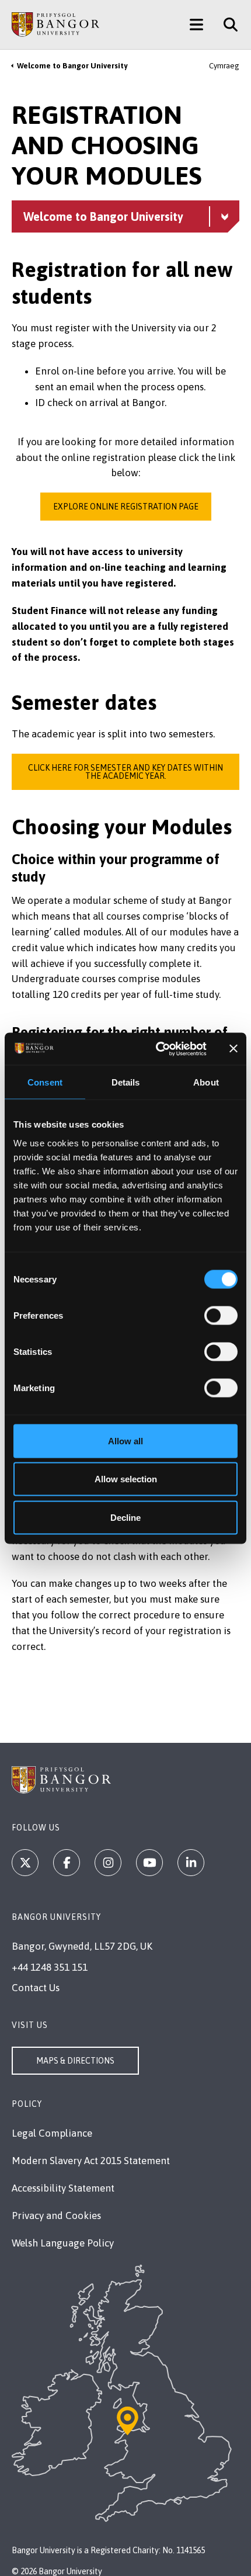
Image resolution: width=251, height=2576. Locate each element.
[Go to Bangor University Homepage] (55, 25)
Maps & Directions (75, 2061)
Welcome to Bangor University (72, 66)
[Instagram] (108, 1863)
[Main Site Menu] (196, 25)
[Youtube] (149, 1863)
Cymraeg (224, 66)
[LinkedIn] (191, 1863)
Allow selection (126, 1479)
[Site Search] (226, 25)
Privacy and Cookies (56, 2216)
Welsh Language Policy (63, 2243)
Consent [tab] (45, 1082)
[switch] (221, 1315)
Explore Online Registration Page (126, 507)
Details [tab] (126, 1082)
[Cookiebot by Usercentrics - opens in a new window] (157, 1049)
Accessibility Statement (63, 2188)
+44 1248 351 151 (50, 1967)
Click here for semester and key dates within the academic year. (125, 772)
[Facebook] (67, 1863)
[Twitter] (25, 1863)
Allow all (125, 1440)
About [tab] (206, 1082)
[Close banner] (233, 1049)
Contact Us (36, 1988)
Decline (125, 1517)
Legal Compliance (52, 2133)
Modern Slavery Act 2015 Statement (91, 2161)
